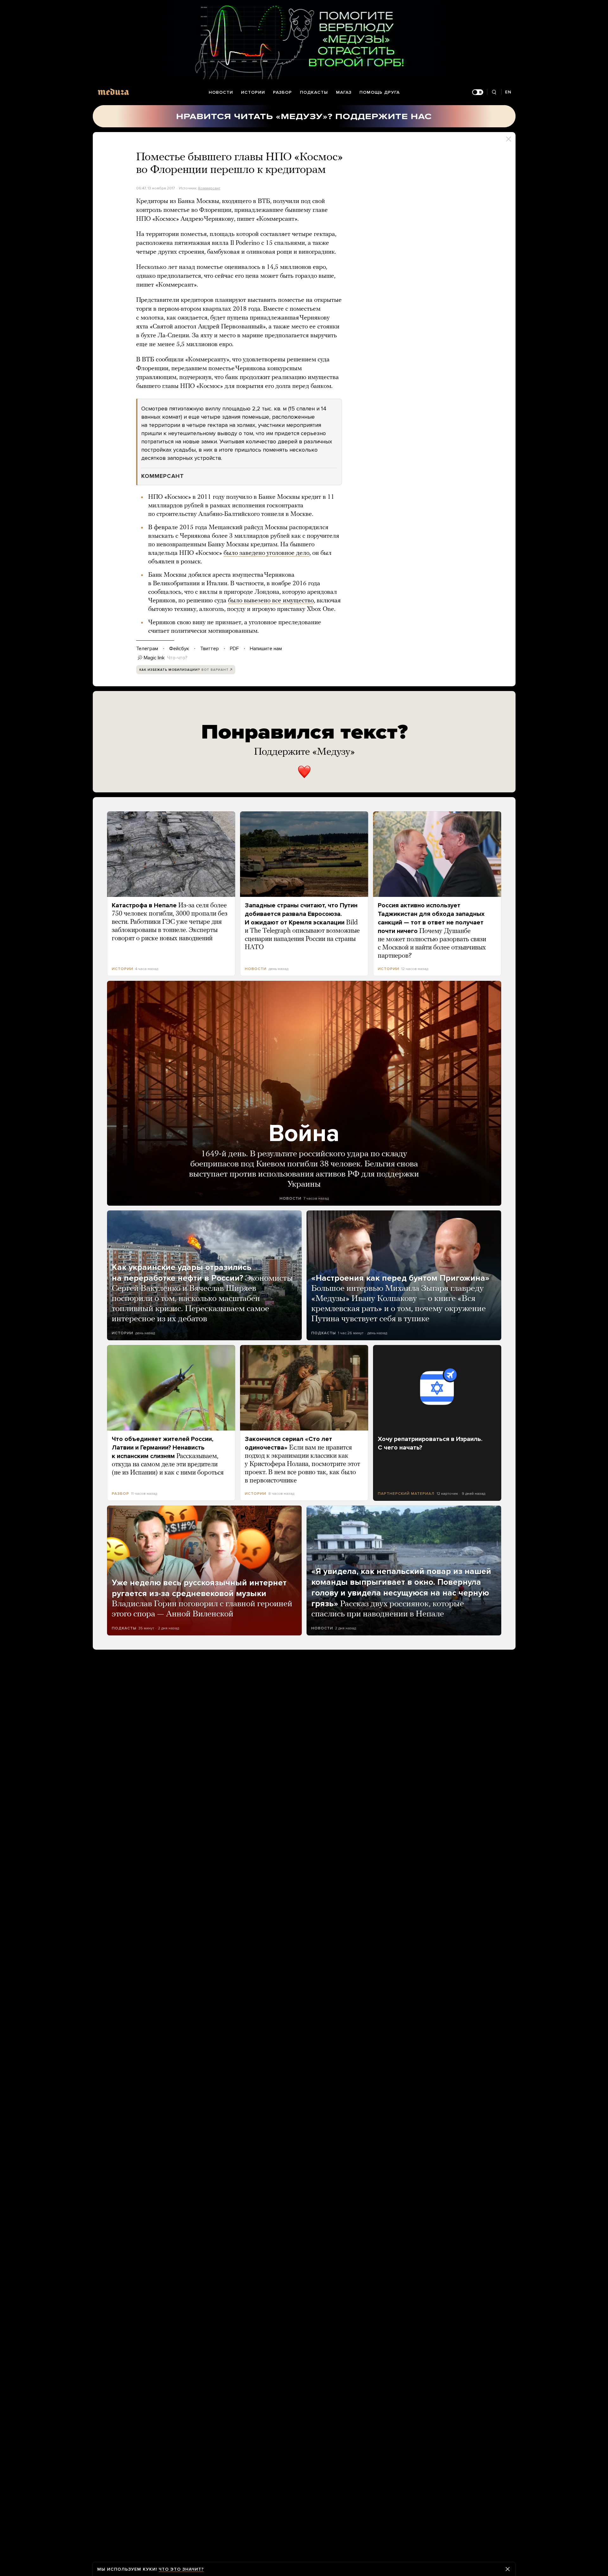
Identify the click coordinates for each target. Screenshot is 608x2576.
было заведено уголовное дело (266, 553)
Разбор (282, 92)
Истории (253, 92)
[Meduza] (113, 92)
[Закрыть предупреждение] (508, 2569)
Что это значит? (181, 2569)
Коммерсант (209, 188)
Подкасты (314, 92)
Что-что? (177, 658)
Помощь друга (380, 92)
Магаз (344, 92)
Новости (221, 92)
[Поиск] (494, 92)
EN (508, 92)
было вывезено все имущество (271, 601)
